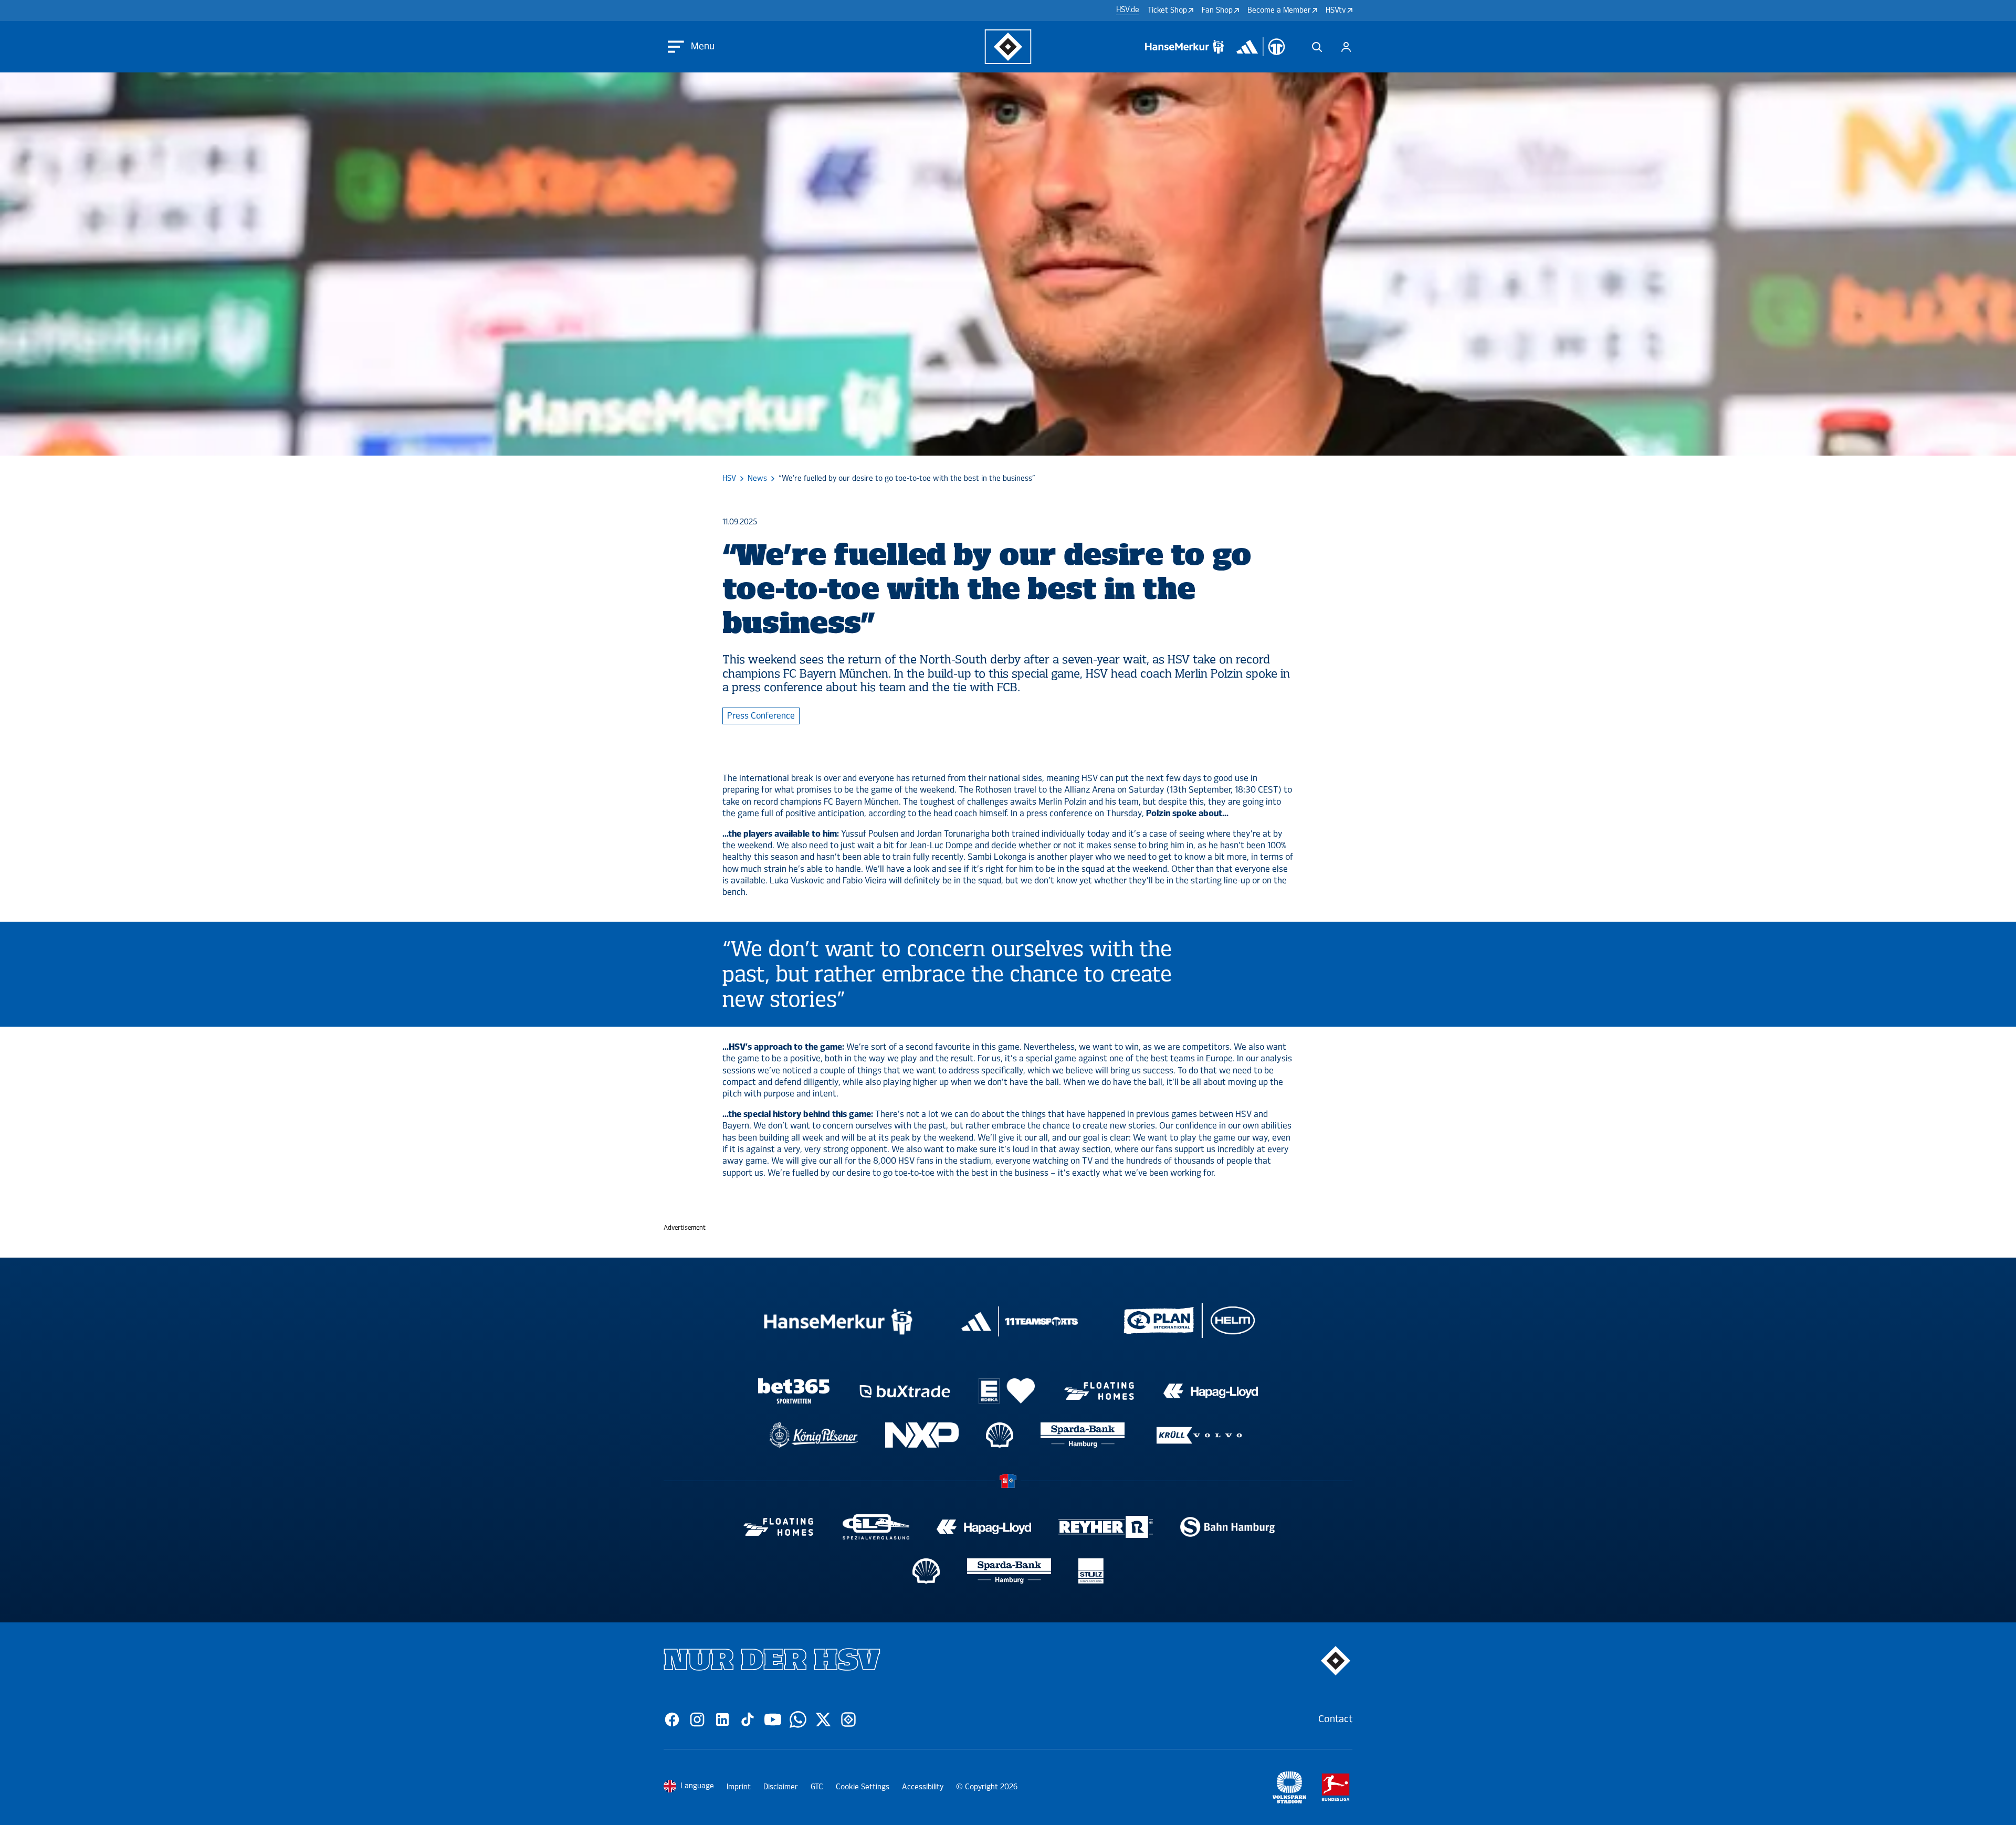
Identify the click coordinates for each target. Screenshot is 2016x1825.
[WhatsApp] (798, 1719)
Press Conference (761, 716)
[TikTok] (748, 1719)
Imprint (739, 1787)
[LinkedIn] (722, 1719)
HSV (729, 479)
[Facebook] (672, 1719)
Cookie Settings (863, 1787)
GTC (817, 1787)
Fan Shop (1217, 10)
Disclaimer (781, 1787)
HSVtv (1336, 10)
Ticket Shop (1167, 10)
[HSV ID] (1346, 47)
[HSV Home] (1008, 47)
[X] (823, 1719)
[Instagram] (697, 1719)
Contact (1335, 1719)
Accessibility (923, 1787)
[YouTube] (773, 1719)
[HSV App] (848, 1719)
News (757, 479)
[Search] (1317, 47)
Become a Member (1279, 10)
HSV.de (1128, 10)
